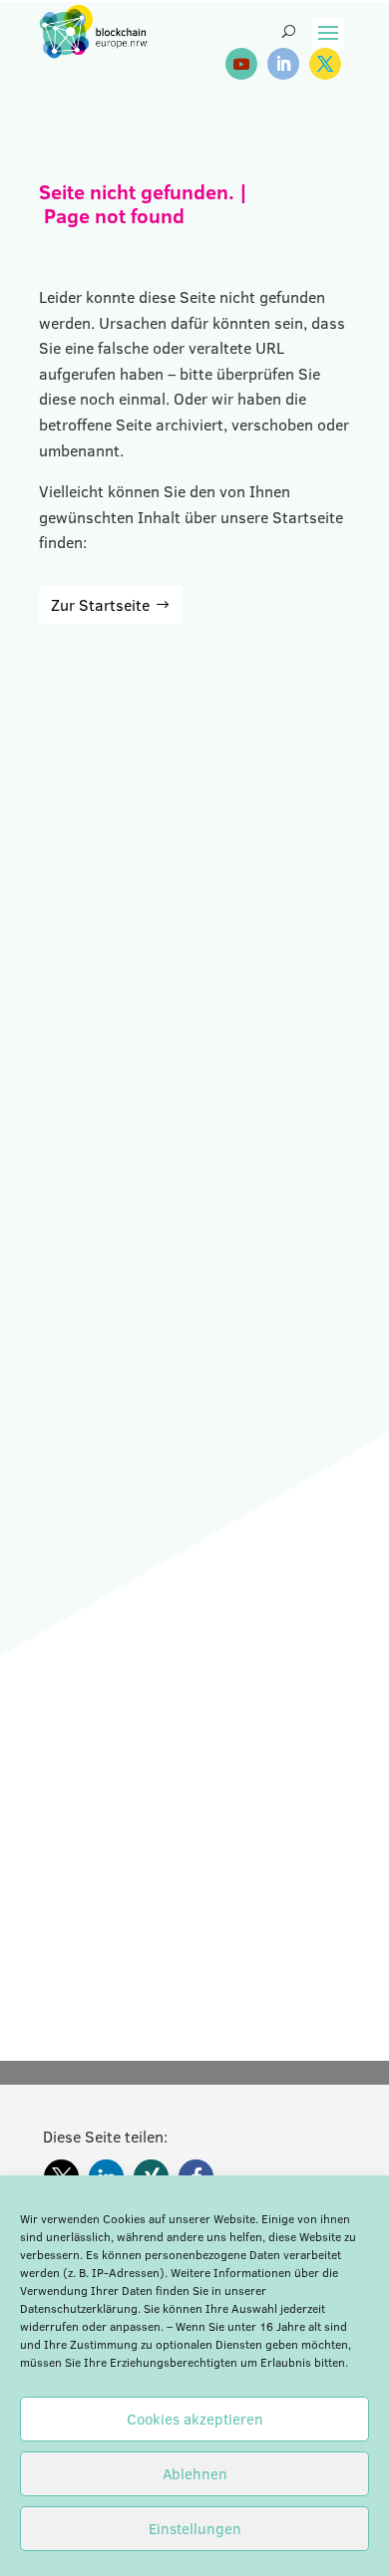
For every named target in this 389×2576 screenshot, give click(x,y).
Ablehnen (195, 2474)
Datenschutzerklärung (79, 2308)
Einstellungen (195, 2529)
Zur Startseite (100, 605)
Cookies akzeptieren (195, 2419)
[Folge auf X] (325, 64)
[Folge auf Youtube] (241, 64)
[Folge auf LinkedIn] (283, 64)
